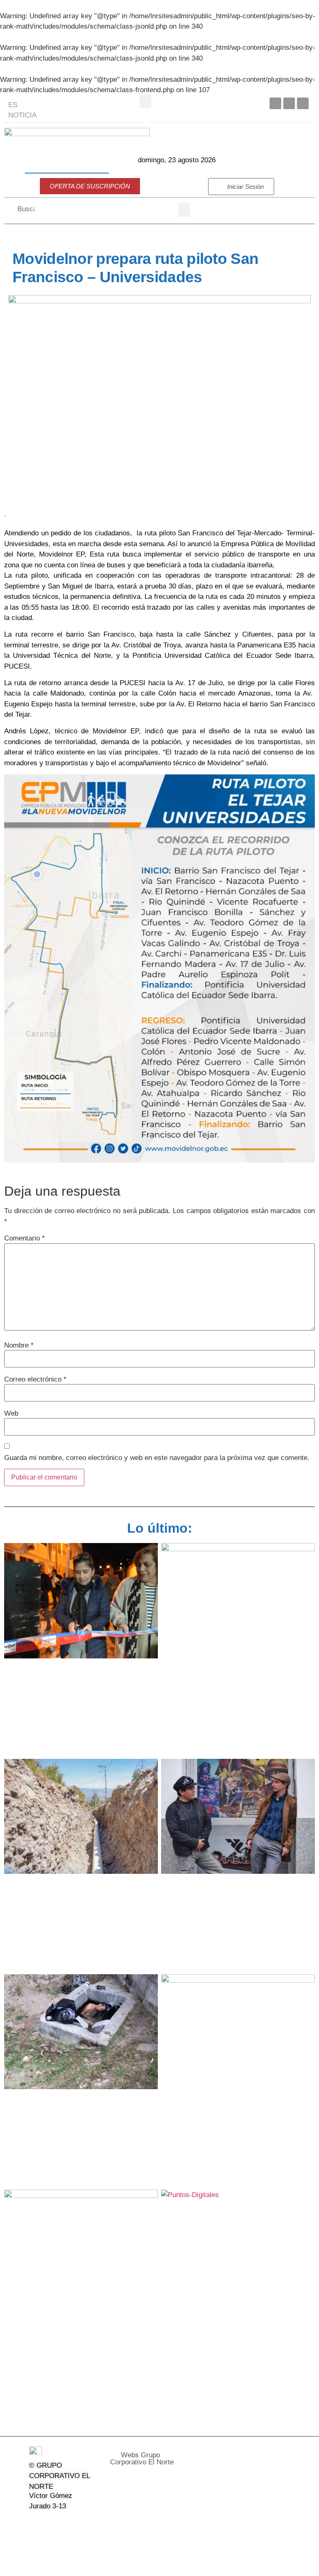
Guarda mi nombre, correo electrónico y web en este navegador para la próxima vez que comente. (157, 1458)
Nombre (19, 1345)
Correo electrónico (35, 1379)
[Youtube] (303, 103)
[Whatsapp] (56, 2542)
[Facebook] (275, 103)
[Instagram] (77, 2523)
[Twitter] (289, 103)
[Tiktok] (34, 2542)
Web (11, 1413)
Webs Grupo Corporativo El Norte (142, 2459)
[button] (145, 101)
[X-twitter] (56, 2523)
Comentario (25, 1238)
